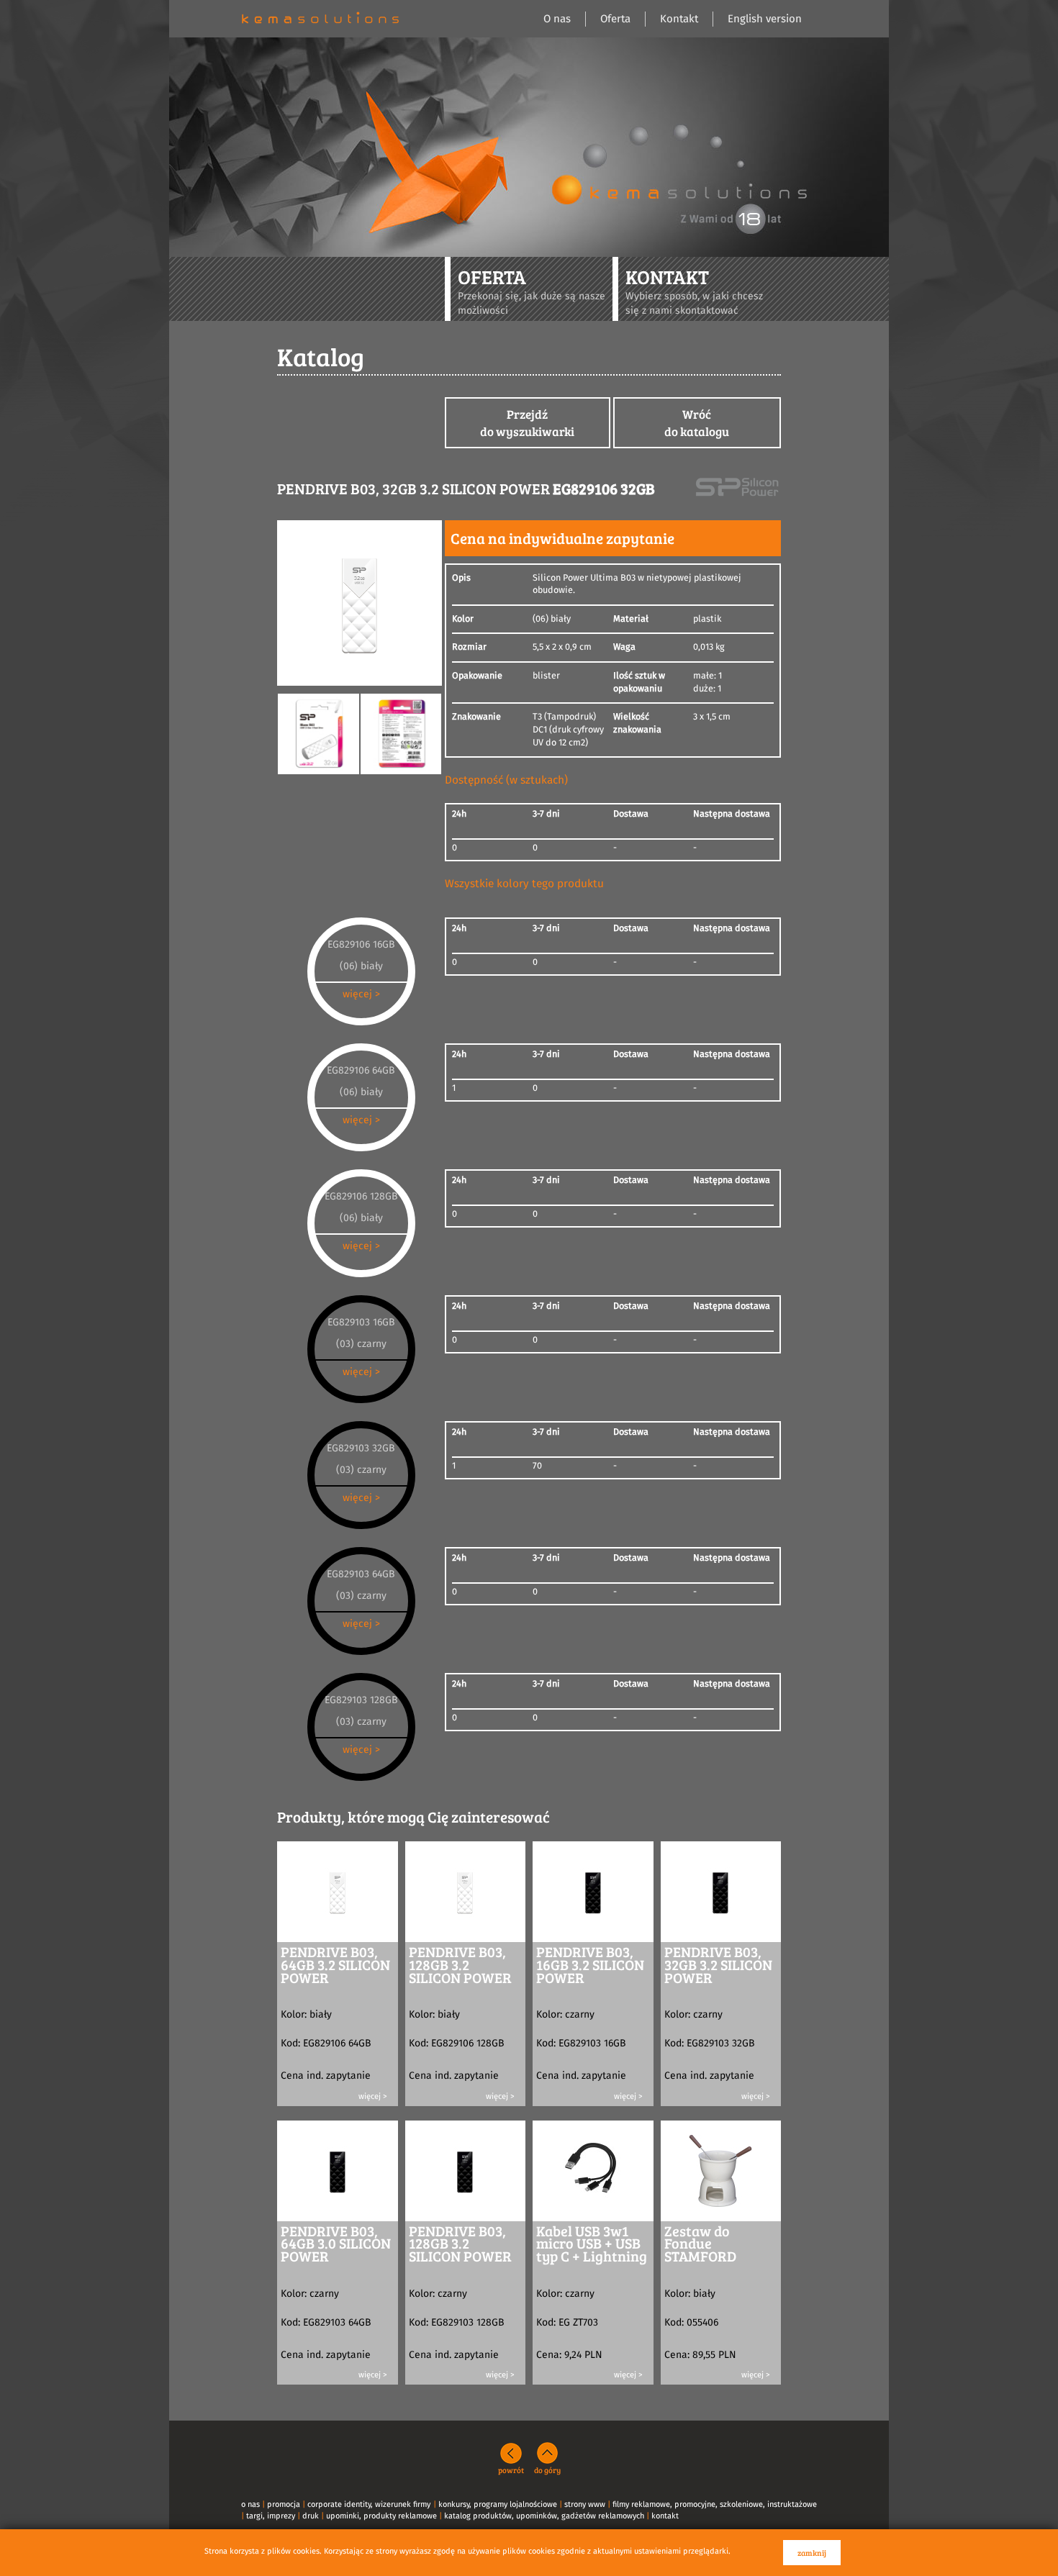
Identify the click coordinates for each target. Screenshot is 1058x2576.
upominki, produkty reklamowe (381, 2516)
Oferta (615, 19)
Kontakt (679, 19)
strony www (585, 2504)
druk (311, 2516)
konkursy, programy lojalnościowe (498, 2504)
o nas (250, 2504)
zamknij (812, 2553)
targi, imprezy (271, 2516)
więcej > (361, 994)
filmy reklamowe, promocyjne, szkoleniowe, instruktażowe (715, 2504)
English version (765, 19)
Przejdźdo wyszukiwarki (527, 423)
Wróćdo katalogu (697, 423)
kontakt (665, 2516)
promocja (284, 2504)
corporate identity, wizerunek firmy (369, 2504)
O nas (557, 19)
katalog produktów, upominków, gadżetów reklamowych (544, 2516)
